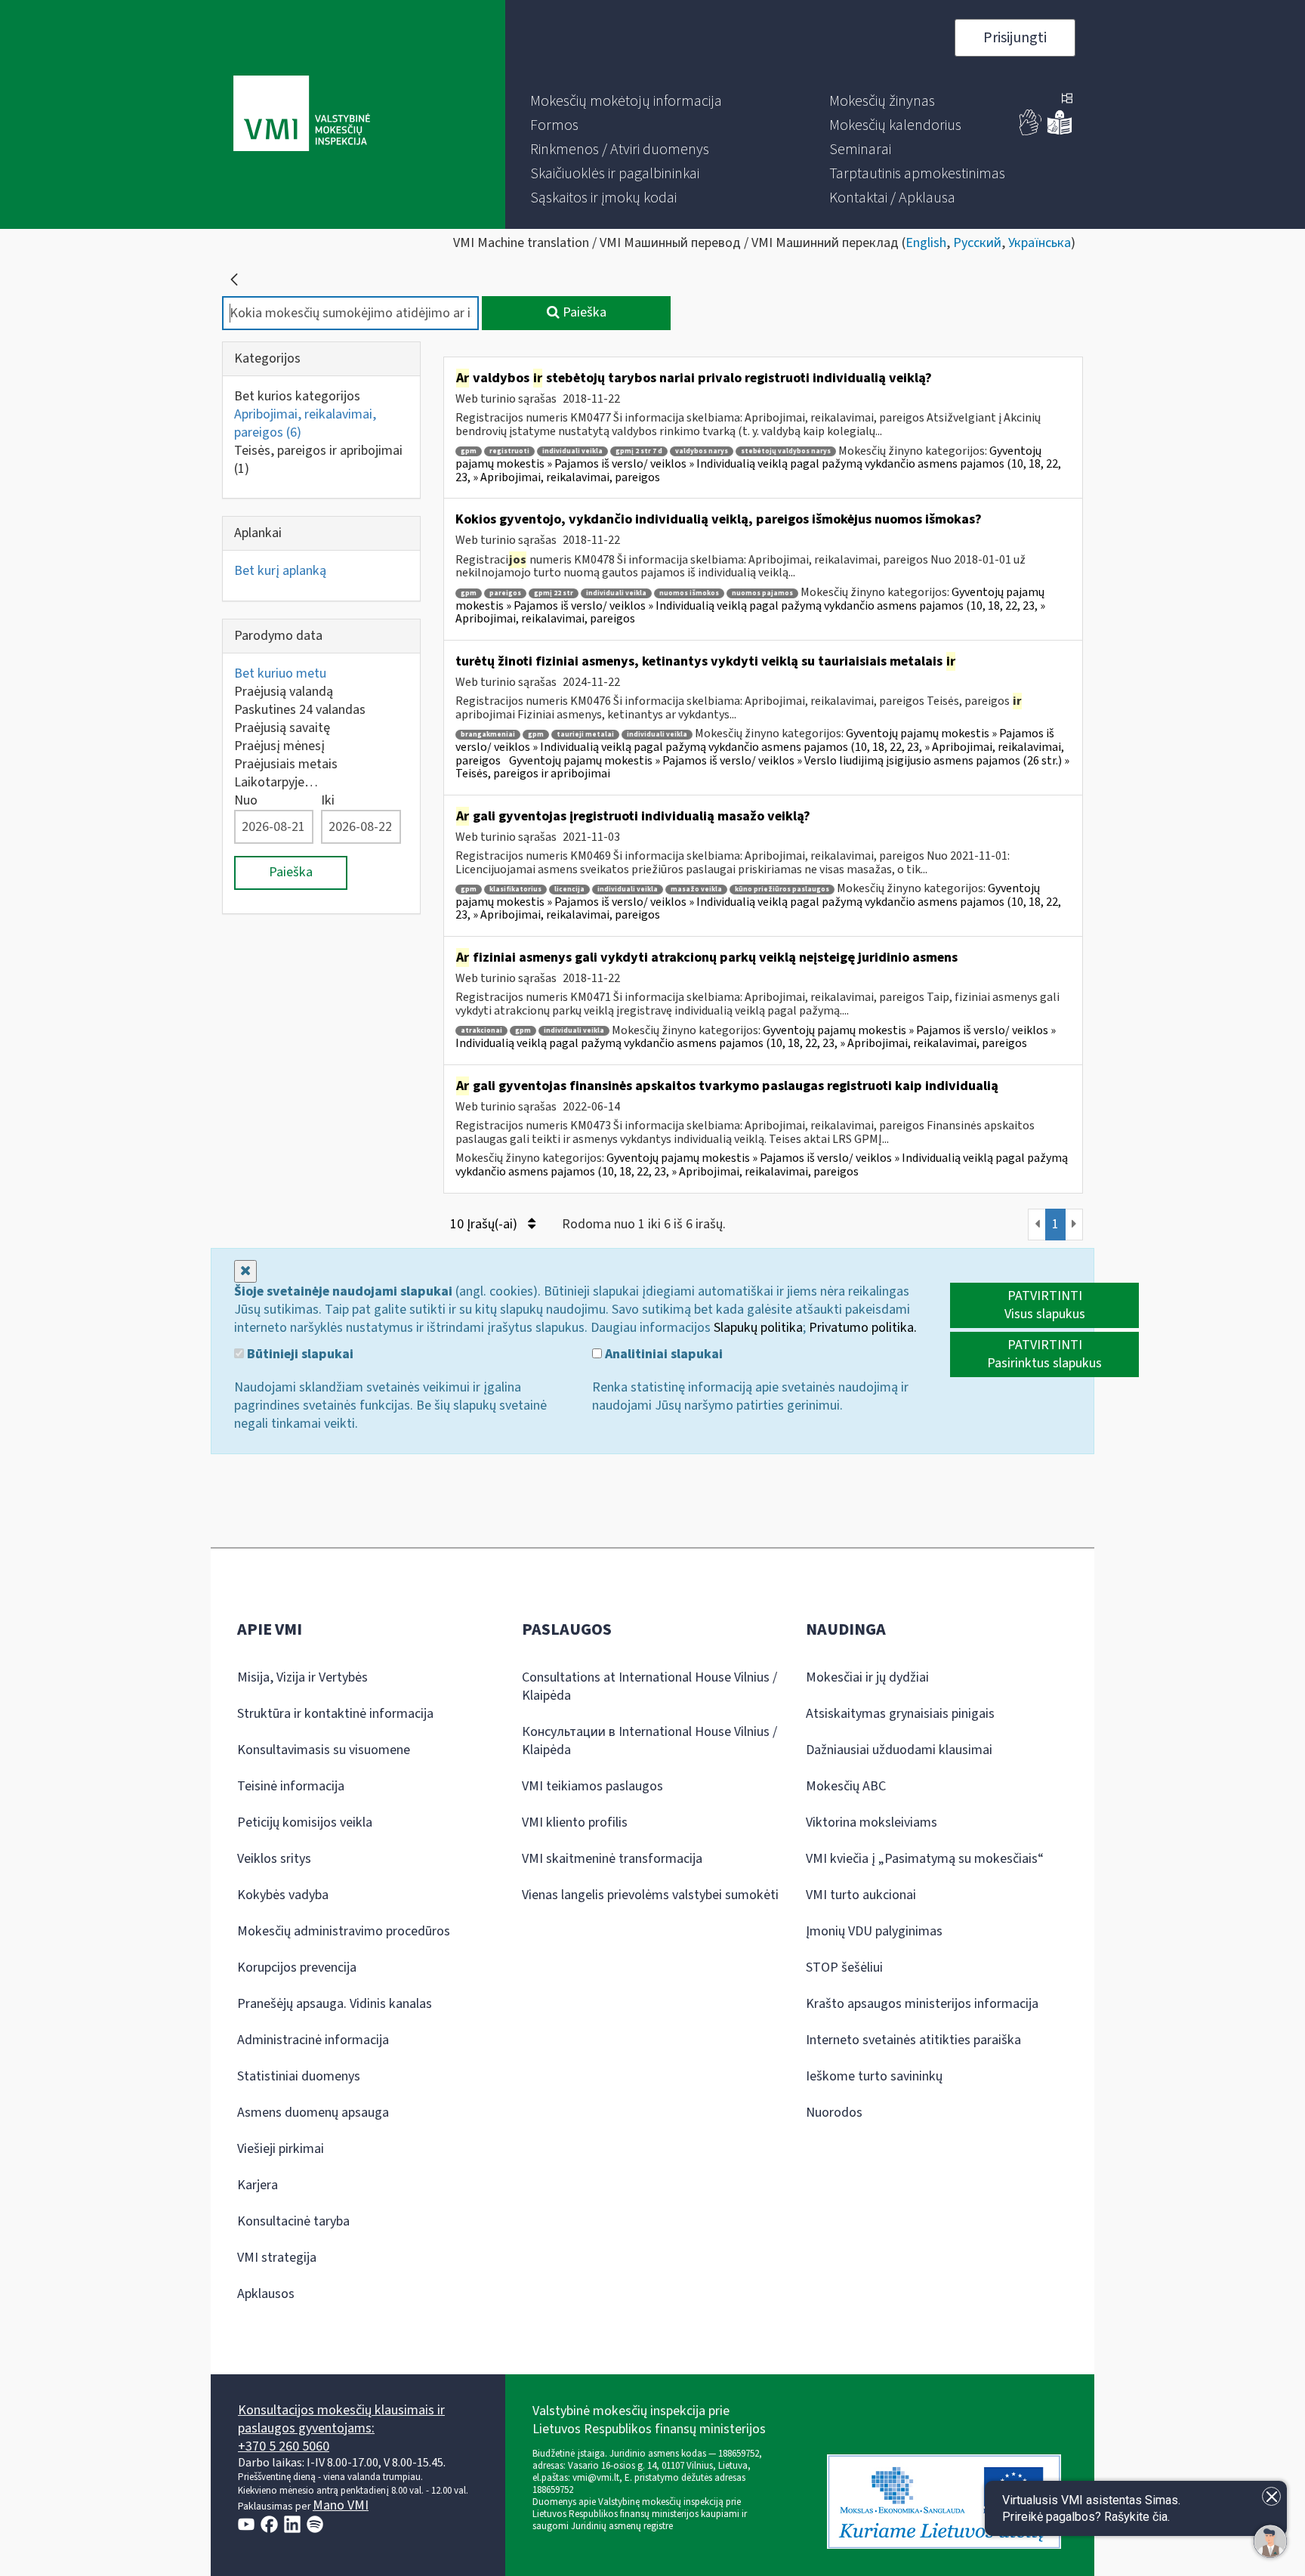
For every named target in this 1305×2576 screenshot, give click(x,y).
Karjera (258, 2185)
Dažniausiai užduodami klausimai (899, 1750)
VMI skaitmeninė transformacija (612, 1859)
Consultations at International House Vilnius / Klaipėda (649, 1686)
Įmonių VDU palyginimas (874, 1931)
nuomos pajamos (762, 593)
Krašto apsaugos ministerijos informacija (922, 2004)
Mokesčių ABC (846, 1786)
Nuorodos (834, 2113)
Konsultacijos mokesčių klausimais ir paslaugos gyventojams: (341, 2419)
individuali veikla (572, 451)
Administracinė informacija (313, 2040)
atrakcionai (481, 1031)
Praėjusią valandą (284, 692)
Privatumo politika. (863, 1328)
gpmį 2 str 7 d (639, 451)
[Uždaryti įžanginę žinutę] (1271, 2496)
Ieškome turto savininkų (874, 2076)
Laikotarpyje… (276, 782)
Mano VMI (341, 2505)
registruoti (509, 451)
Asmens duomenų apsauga (313, 2113)
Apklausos (266, 2294)
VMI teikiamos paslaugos (592, 1786)
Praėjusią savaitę (282, 728)
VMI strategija (277, 2258)
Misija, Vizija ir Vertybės (302, 1677)
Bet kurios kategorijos (297, 396)
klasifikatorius (515, 890)
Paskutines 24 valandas (300, 710)
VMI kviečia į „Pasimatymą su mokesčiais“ (925, 1859)
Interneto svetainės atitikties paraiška (913, 2040)
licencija (569, 890)
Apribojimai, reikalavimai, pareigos (305, 423)
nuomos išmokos (689, 593)
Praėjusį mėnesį (279, 746)
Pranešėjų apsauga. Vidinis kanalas (335, 2004)
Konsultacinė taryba (293, 2221)
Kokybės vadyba (283, 1895)
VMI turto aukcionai (861, 1895)
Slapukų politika (758, 1328)
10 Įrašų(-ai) (485, 1224)
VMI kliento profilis (575, 1822)
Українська (1040, 243)
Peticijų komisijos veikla (305, 1822)
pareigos (505, 593)
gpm (469, 451)
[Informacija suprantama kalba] (1060, 132)
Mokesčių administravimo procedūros (344, 1931)
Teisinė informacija (291, 1786)
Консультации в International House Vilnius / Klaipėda (649, 1741)
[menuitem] (626, 101)
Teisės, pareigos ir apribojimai (318, 460)
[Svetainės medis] (1067, 100)
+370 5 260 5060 (284, 2446)
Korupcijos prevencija (297, 1968)
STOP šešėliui (844, 1968)
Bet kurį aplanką (280, 571)
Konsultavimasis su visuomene (324, 1750)
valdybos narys (702, 451)
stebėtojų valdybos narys (786, 451)
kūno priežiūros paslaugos (782, 890)
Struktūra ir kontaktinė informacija (335, 1714)
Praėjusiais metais (286, 764)
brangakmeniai (488, 735)
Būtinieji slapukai (299, 1354)
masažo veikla (696, 890)
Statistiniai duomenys (299, 2076)
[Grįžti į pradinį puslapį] (234, 280)
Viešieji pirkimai (281, 2149)
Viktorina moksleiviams (872, 1822)
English (926, 243)
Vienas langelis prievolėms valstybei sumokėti (650, 1895)
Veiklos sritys (274, 1859)
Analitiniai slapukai (662, 1354)
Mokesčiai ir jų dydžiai (867, 1677)
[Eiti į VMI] (302, 115)
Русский (977, 243)
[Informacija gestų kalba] (1031, 132)
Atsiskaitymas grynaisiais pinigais (900, 1714)
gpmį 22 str (554, 593)
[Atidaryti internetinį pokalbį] (1270, 2541)
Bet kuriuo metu (280, 673)
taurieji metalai (585, 735)
